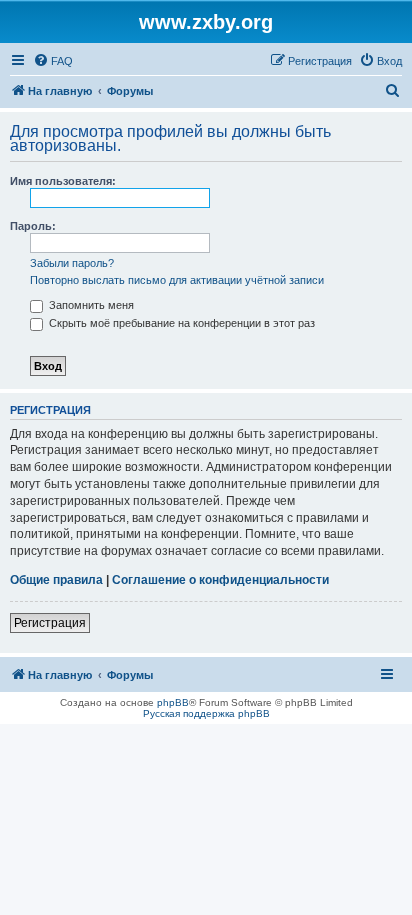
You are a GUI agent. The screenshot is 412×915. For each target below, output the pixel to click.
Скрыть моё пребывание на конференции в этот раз (180, 323)
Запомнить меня (90, 305)
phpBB (173, 702)
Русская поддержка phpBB (206, 713)
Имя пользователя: (63, 181)
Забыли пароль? (72, 263)
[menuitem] (53, 61)
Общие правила (56, 580)
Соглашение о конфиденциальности (220, 580)
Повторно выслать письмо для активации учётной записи (177, 280)
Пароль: (33, 226)
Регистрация (50, 623)
